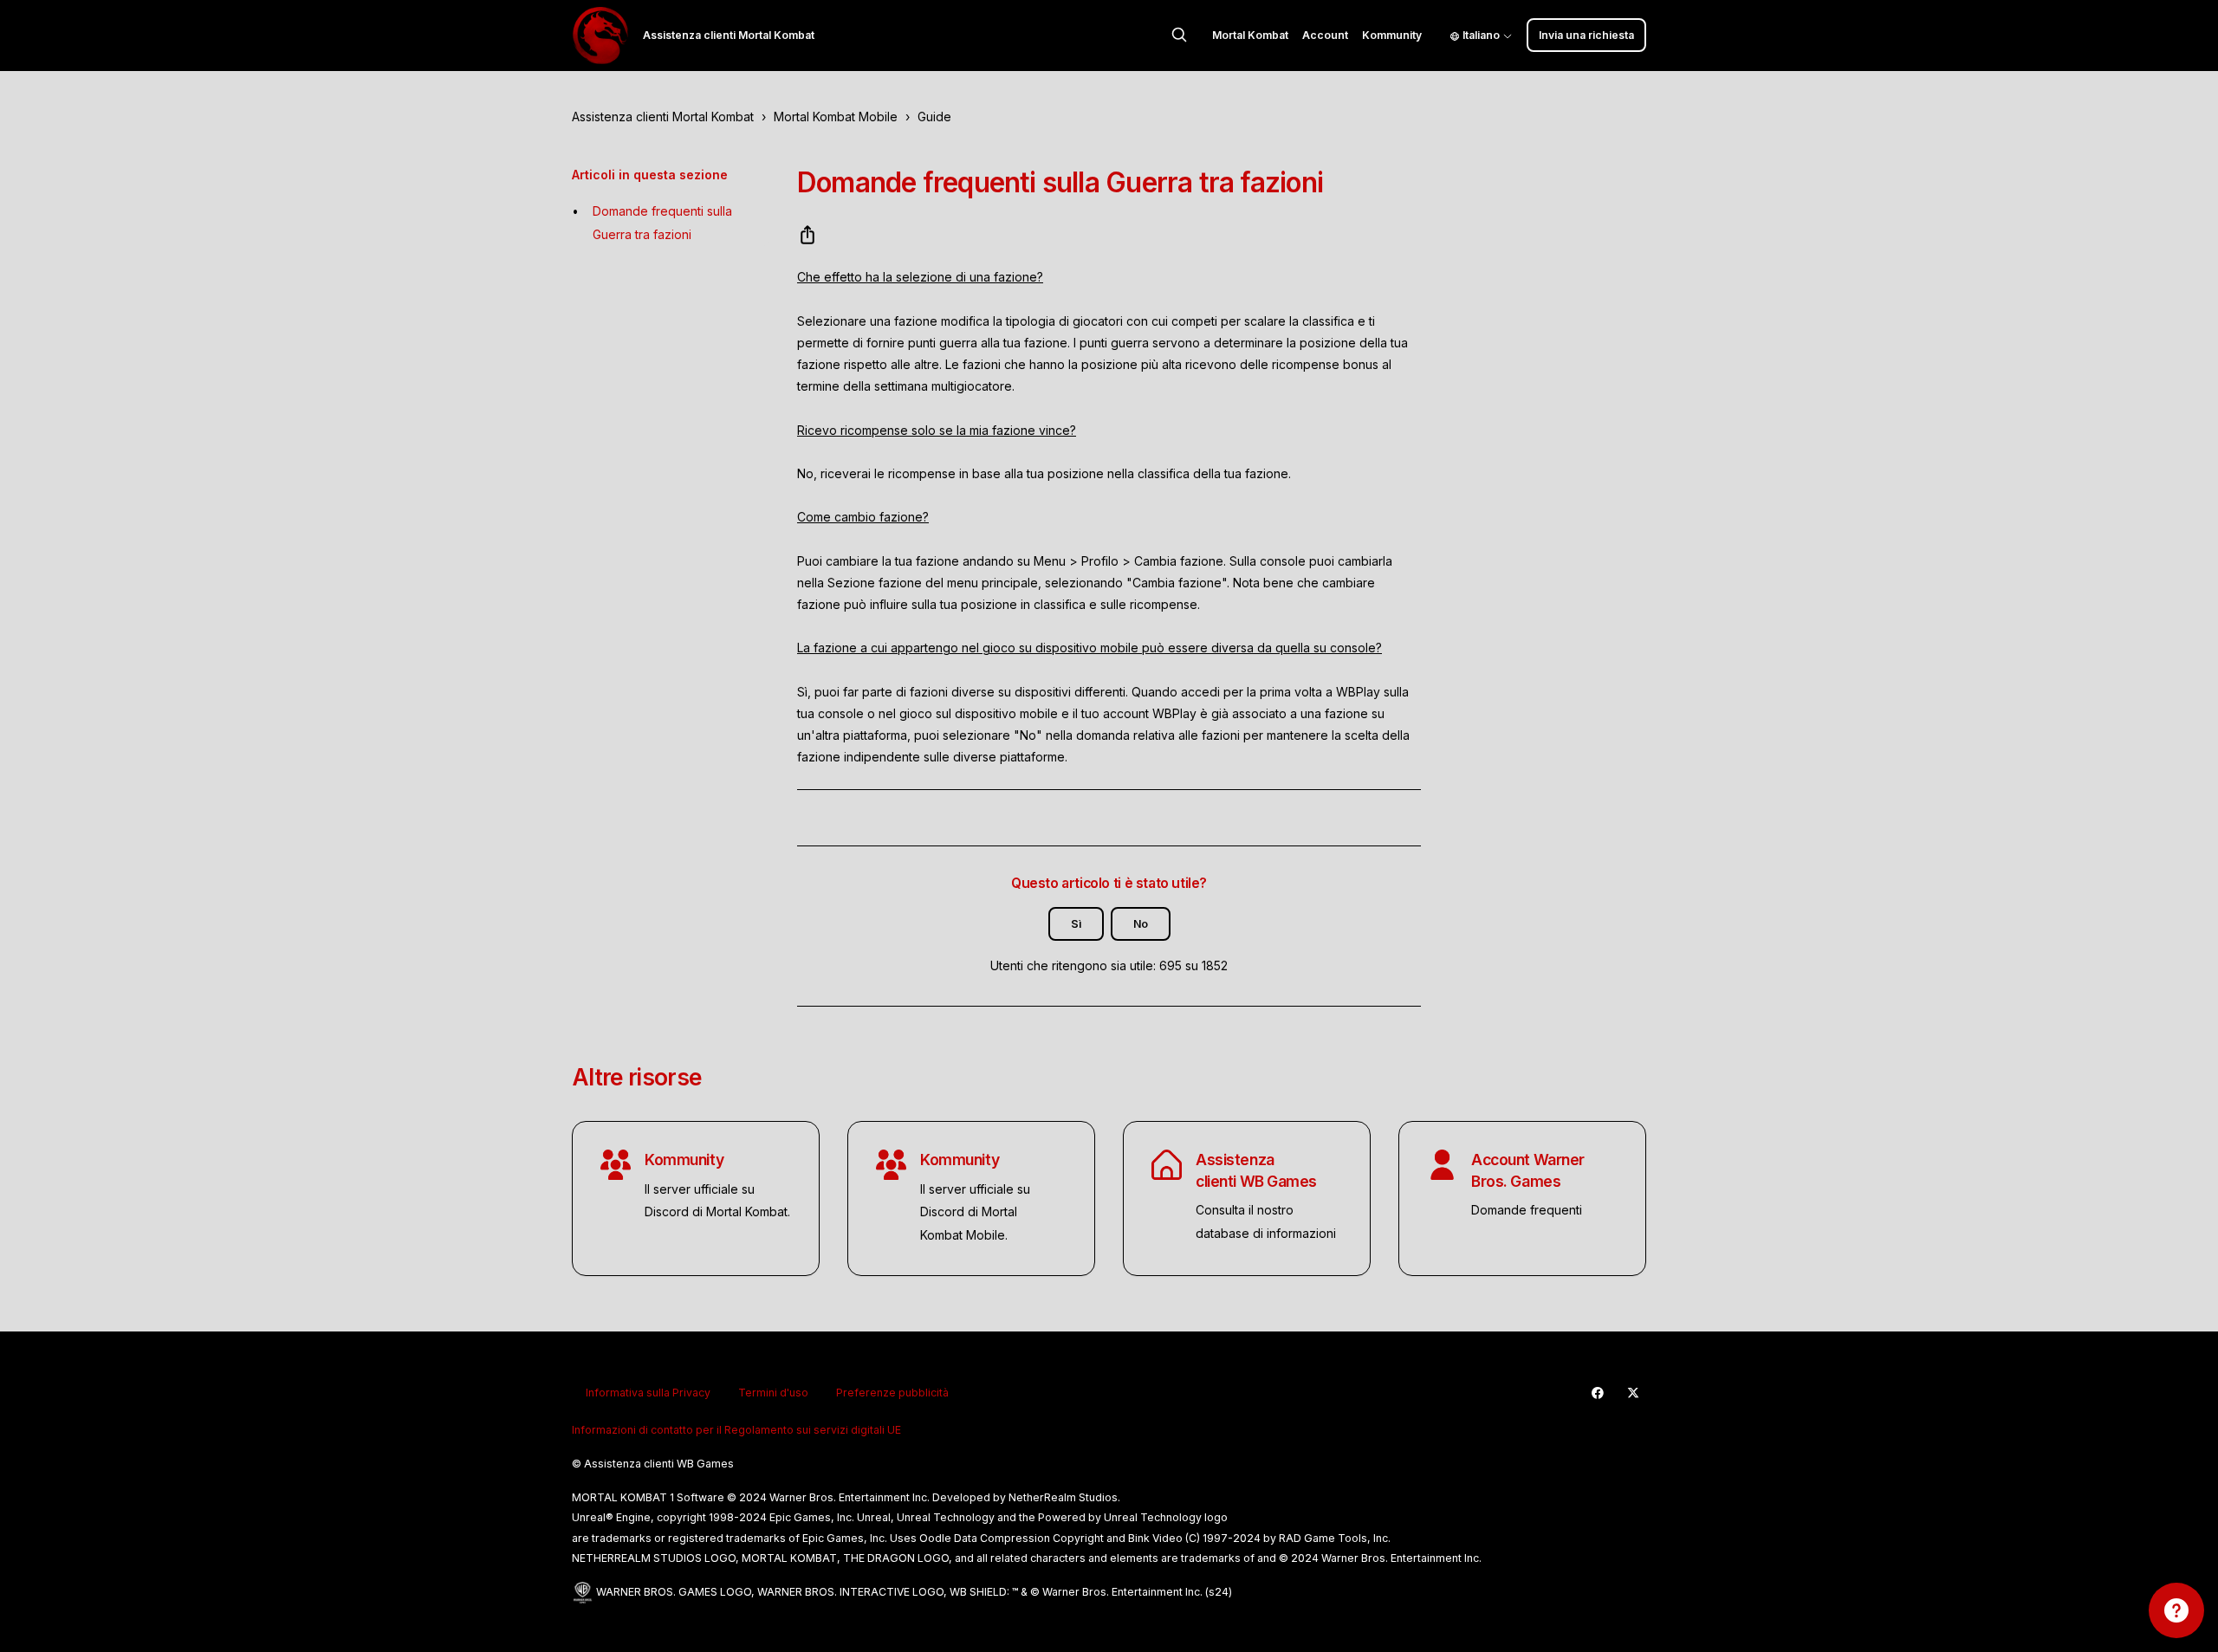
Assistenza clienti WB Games (1256, 1170)
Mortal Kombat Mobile (836, 117)
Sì (1076, 924)
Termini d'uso (773, 1393)
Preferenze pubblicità (892, 1393)
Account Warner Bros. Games (1528, 1170)
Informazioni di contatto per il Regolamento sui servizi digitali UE (736, 1430)
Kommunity (1392, 35)
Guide (934, 117)
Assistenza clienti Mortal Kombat (663, 117)
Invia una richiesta (1586, 35)
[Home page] (600, 36)
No (1141, 924)
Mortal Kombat (1250, 35)
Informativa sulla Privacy (648, 1393)
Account (1325, 35)
